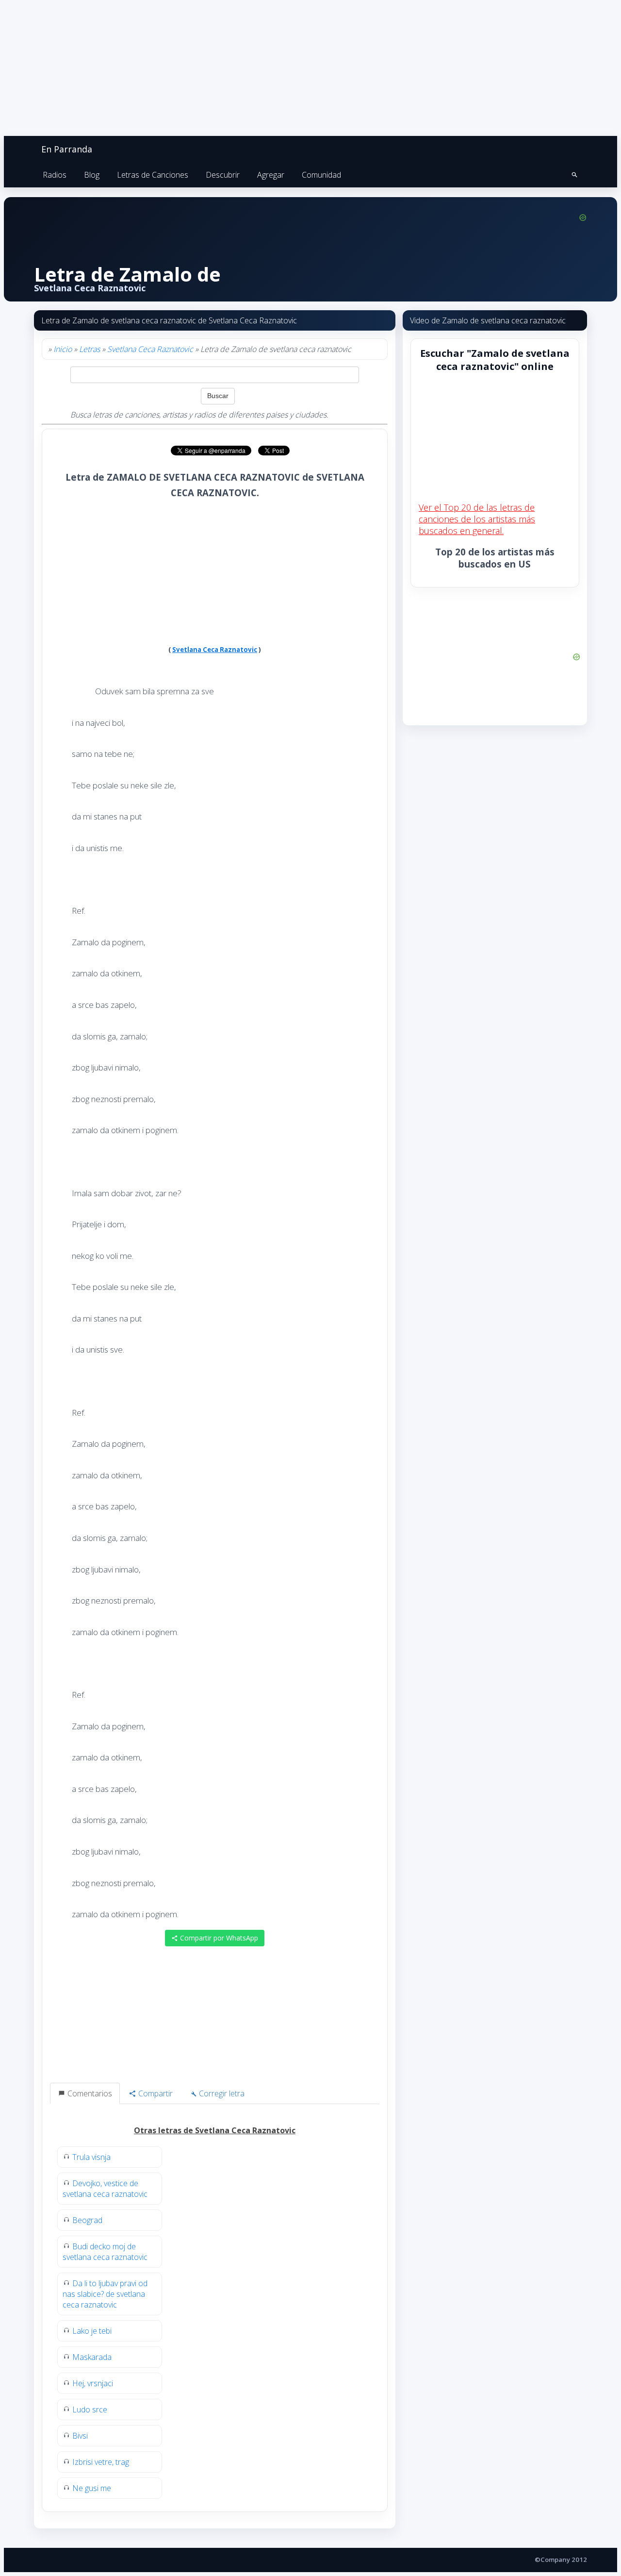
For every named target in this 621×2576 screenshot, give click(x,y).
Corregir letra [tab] (221, 2093)
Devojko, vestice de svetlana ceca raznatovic (105, 2189)
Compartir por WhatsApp (218, 1938)
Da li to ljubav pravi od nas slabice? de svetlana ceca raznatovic (105, 2294)
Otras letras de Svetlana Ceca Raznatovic (215, 2130)
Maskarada (92, 2357)
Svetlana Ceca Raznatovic (150, 349)
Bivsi (80, 2436)
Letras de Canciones (153, 175)
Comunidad (321, 175)
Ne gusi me (92, 2488)
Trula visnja (91, 2157)
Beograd (87, 2220)
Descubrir (223, 175)
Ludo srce (90, 2409)
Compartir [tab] (155, 2093)
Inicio (63, 349)
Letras (90, 349)
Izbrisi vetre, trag (101, 2462)
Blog (92, 175)
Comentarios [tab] (89, 2093)
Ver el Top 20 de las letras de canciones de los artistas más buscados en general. (477, 519)
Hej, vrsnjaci (93, 2383)
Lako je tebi (92, 2331)
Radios (55, 175)
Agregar (271, 175)
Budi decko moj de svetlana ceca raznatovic (105, 2252)
